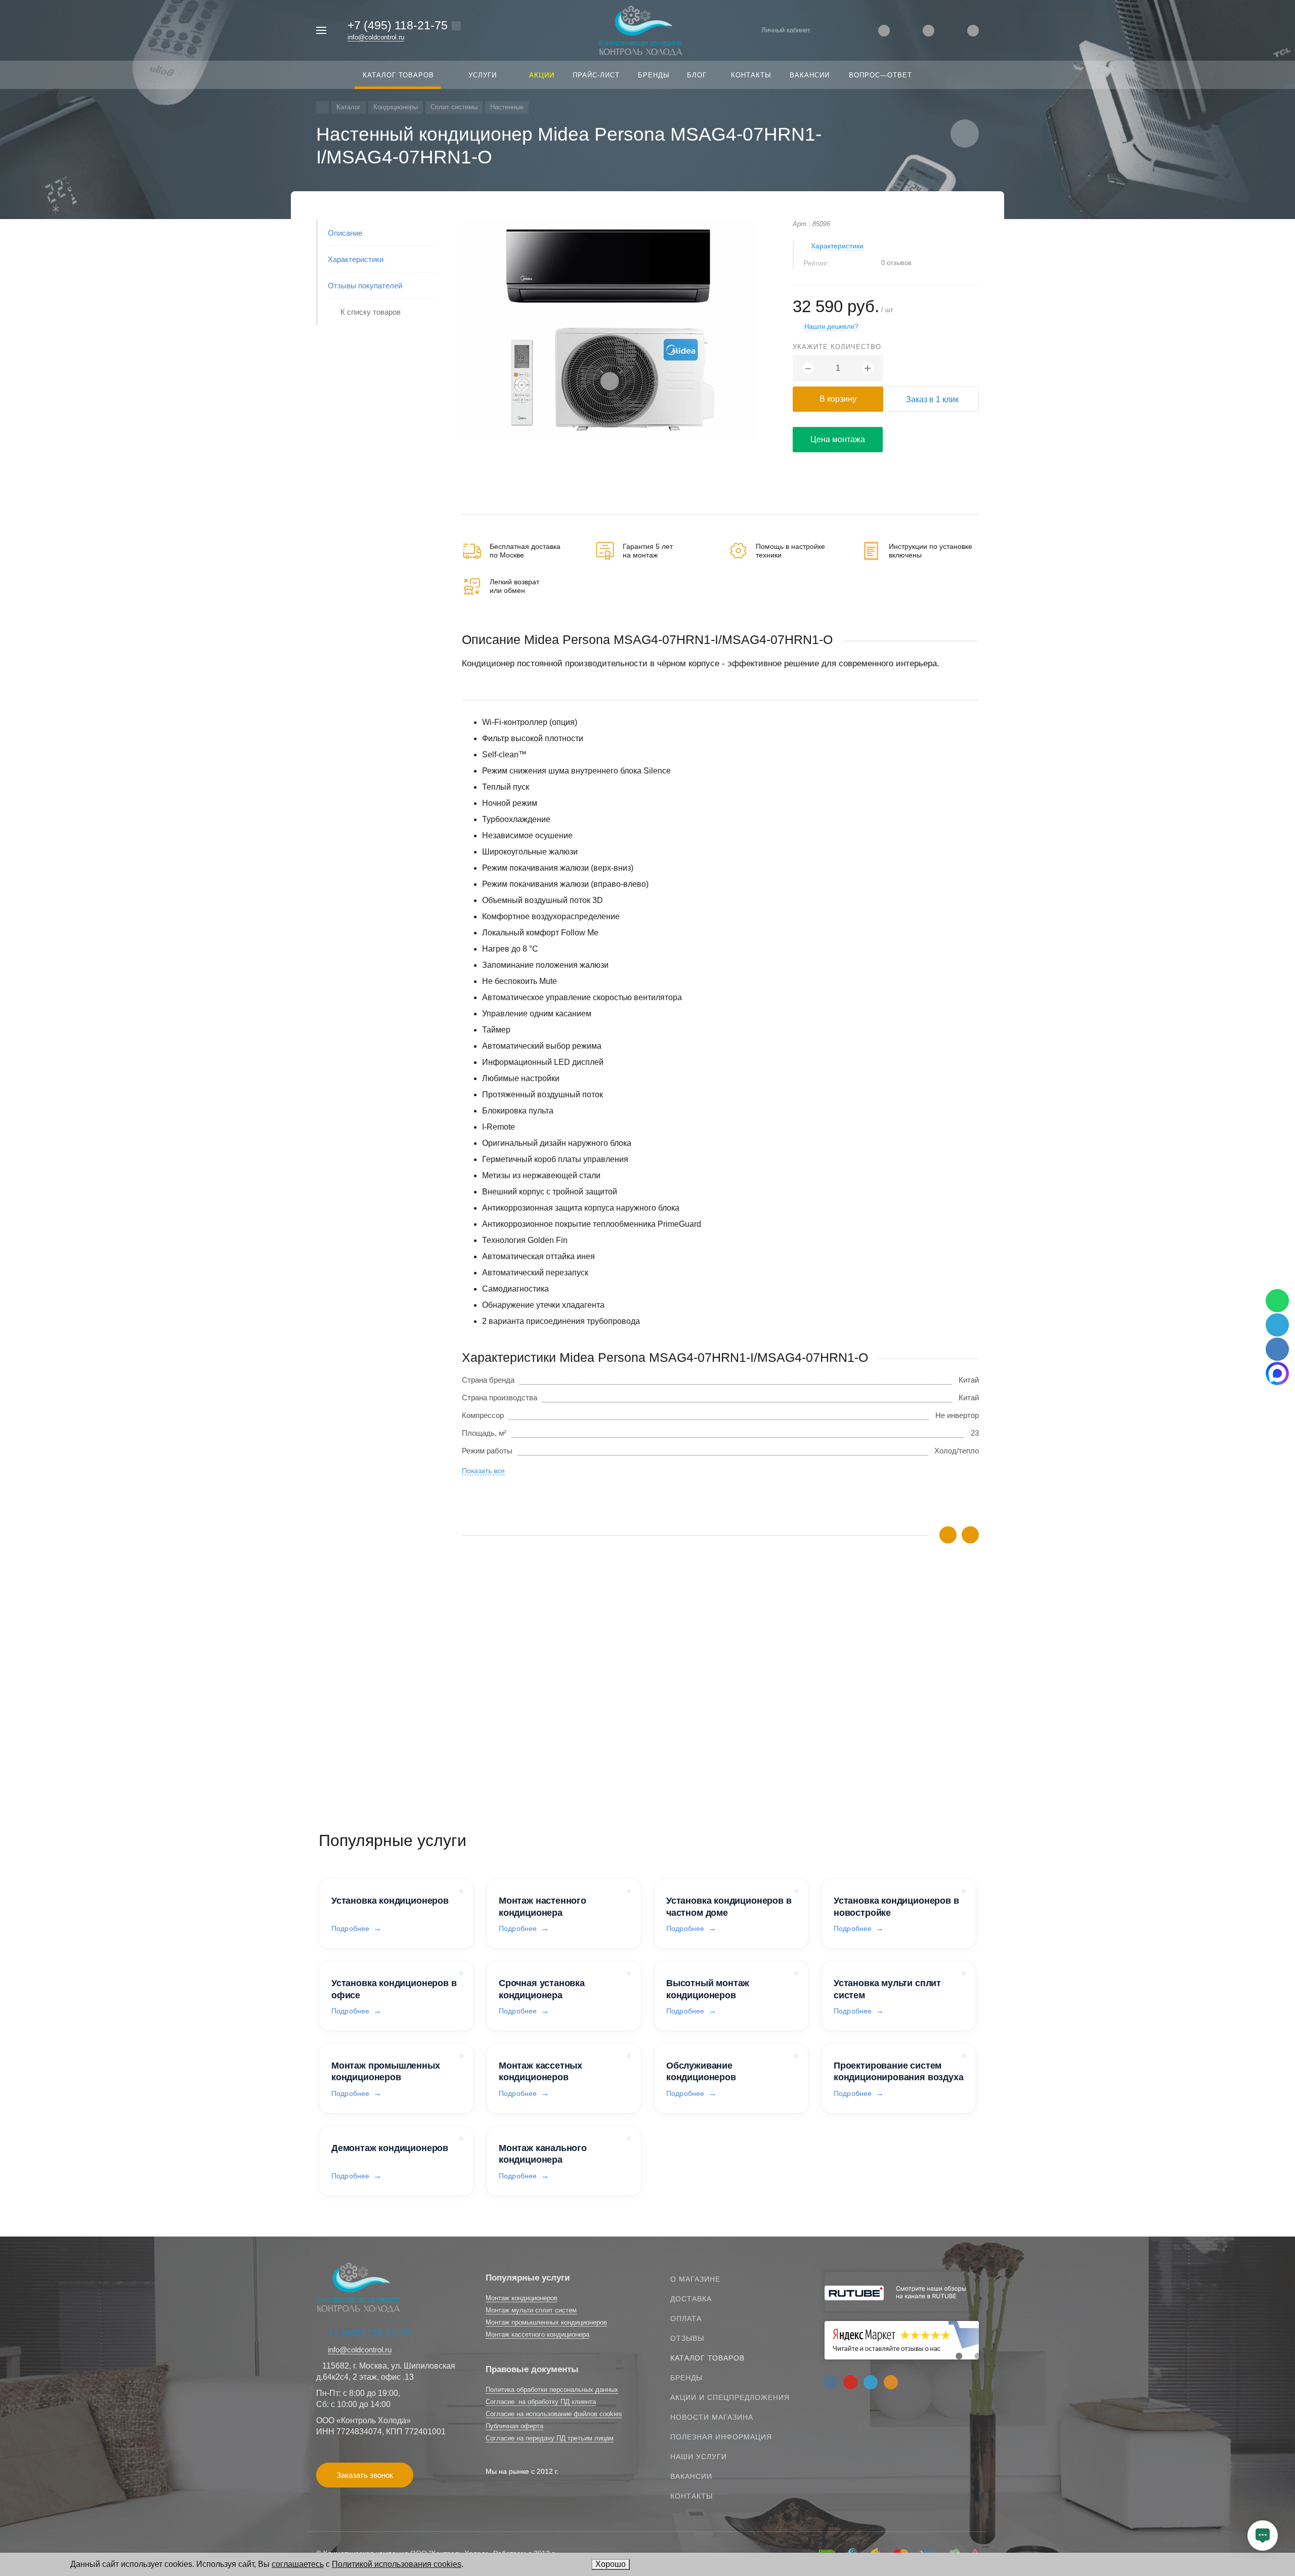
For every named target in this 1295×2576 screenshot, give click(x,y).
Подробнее (350, 1928)
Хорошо (611, 2564)
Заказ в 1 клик (932, 399)
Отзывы (687, 2338)
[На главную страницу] (641, 30)
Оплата (686, 2319)
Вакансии (691, 2476)
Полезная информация (721, 2437)
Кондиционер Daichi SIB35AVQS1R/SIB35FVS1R (546, 1703)
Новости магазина (712, 2417)
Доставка (691, 2299)
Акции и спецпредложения (730, 2397)
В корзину (838, 399)
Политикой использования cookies (397, 2564)
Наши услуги (699, 2457)
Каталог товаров (707, 2358)
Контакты (692, 2496)
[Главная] (322, 108)
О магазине (695, 2279)
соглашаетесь (298, 2564)
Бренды (686, 2378)
